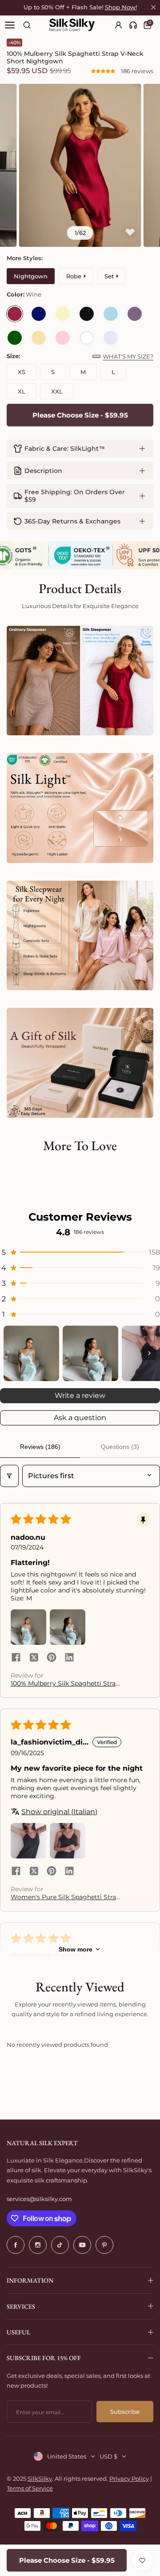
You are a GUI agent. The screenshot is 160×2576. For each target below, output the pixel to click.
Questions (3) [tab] (120, 1447)
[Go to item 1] (31, 1353)
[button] (104, 71)
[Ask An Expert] (133, 25)
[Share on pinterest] (52, 1658)
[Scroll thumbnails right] (149, 1353)
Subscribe (125, 2412)
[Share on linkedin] (69, 1658)
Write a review (80, 1395)
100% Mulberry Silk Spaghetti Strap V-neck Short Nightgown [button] (65, 1683)
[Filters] (9, 1476)
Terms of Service (30, 2488)
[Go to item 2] (90, 1353)
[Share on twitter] (34, 1658)
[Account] (119, 25)
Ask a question (80, 1418)
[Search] (27, 25)
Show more (76, 1949)
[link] (133, 25)
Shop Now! (121, 7)
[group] (80, 165)
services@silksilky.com (39, 2199)
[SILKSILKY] (72, 25)
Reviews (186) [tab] (40, 1447)
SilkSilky (40, 2478)
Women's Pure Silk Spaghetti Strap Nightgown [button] (65, 1897)
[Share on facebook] (16, 1658)
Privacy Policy (129, 2478)
